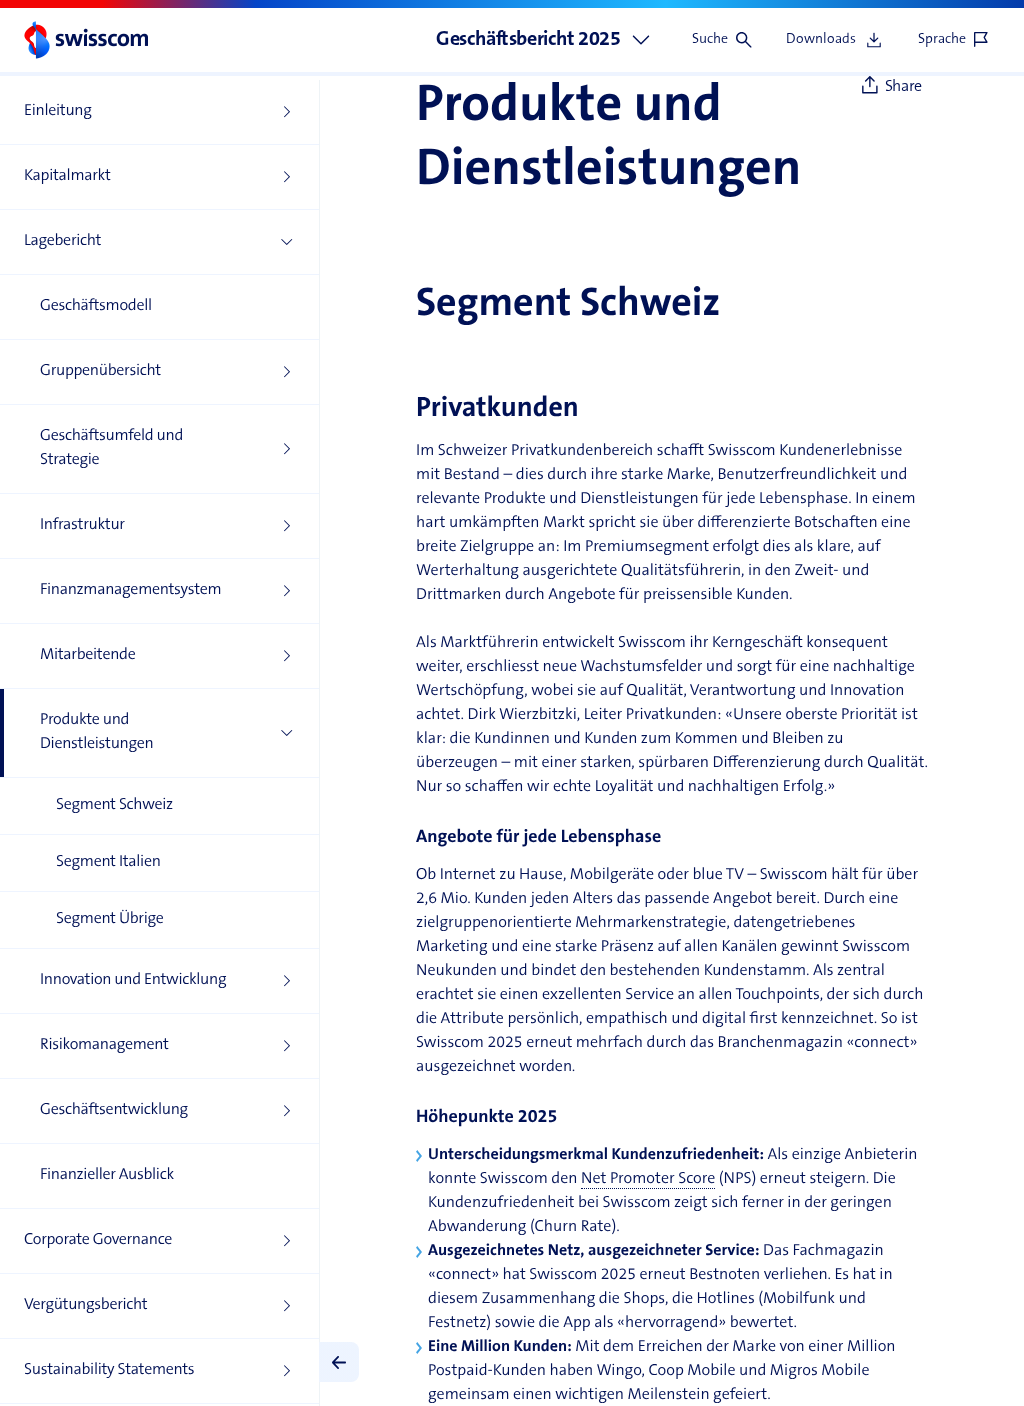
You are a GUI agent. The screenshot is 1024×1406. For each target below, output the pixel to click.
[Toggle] (339, 1362)
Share (903, 87)
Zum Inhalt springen (150, 10)
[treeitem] (159, 112)
